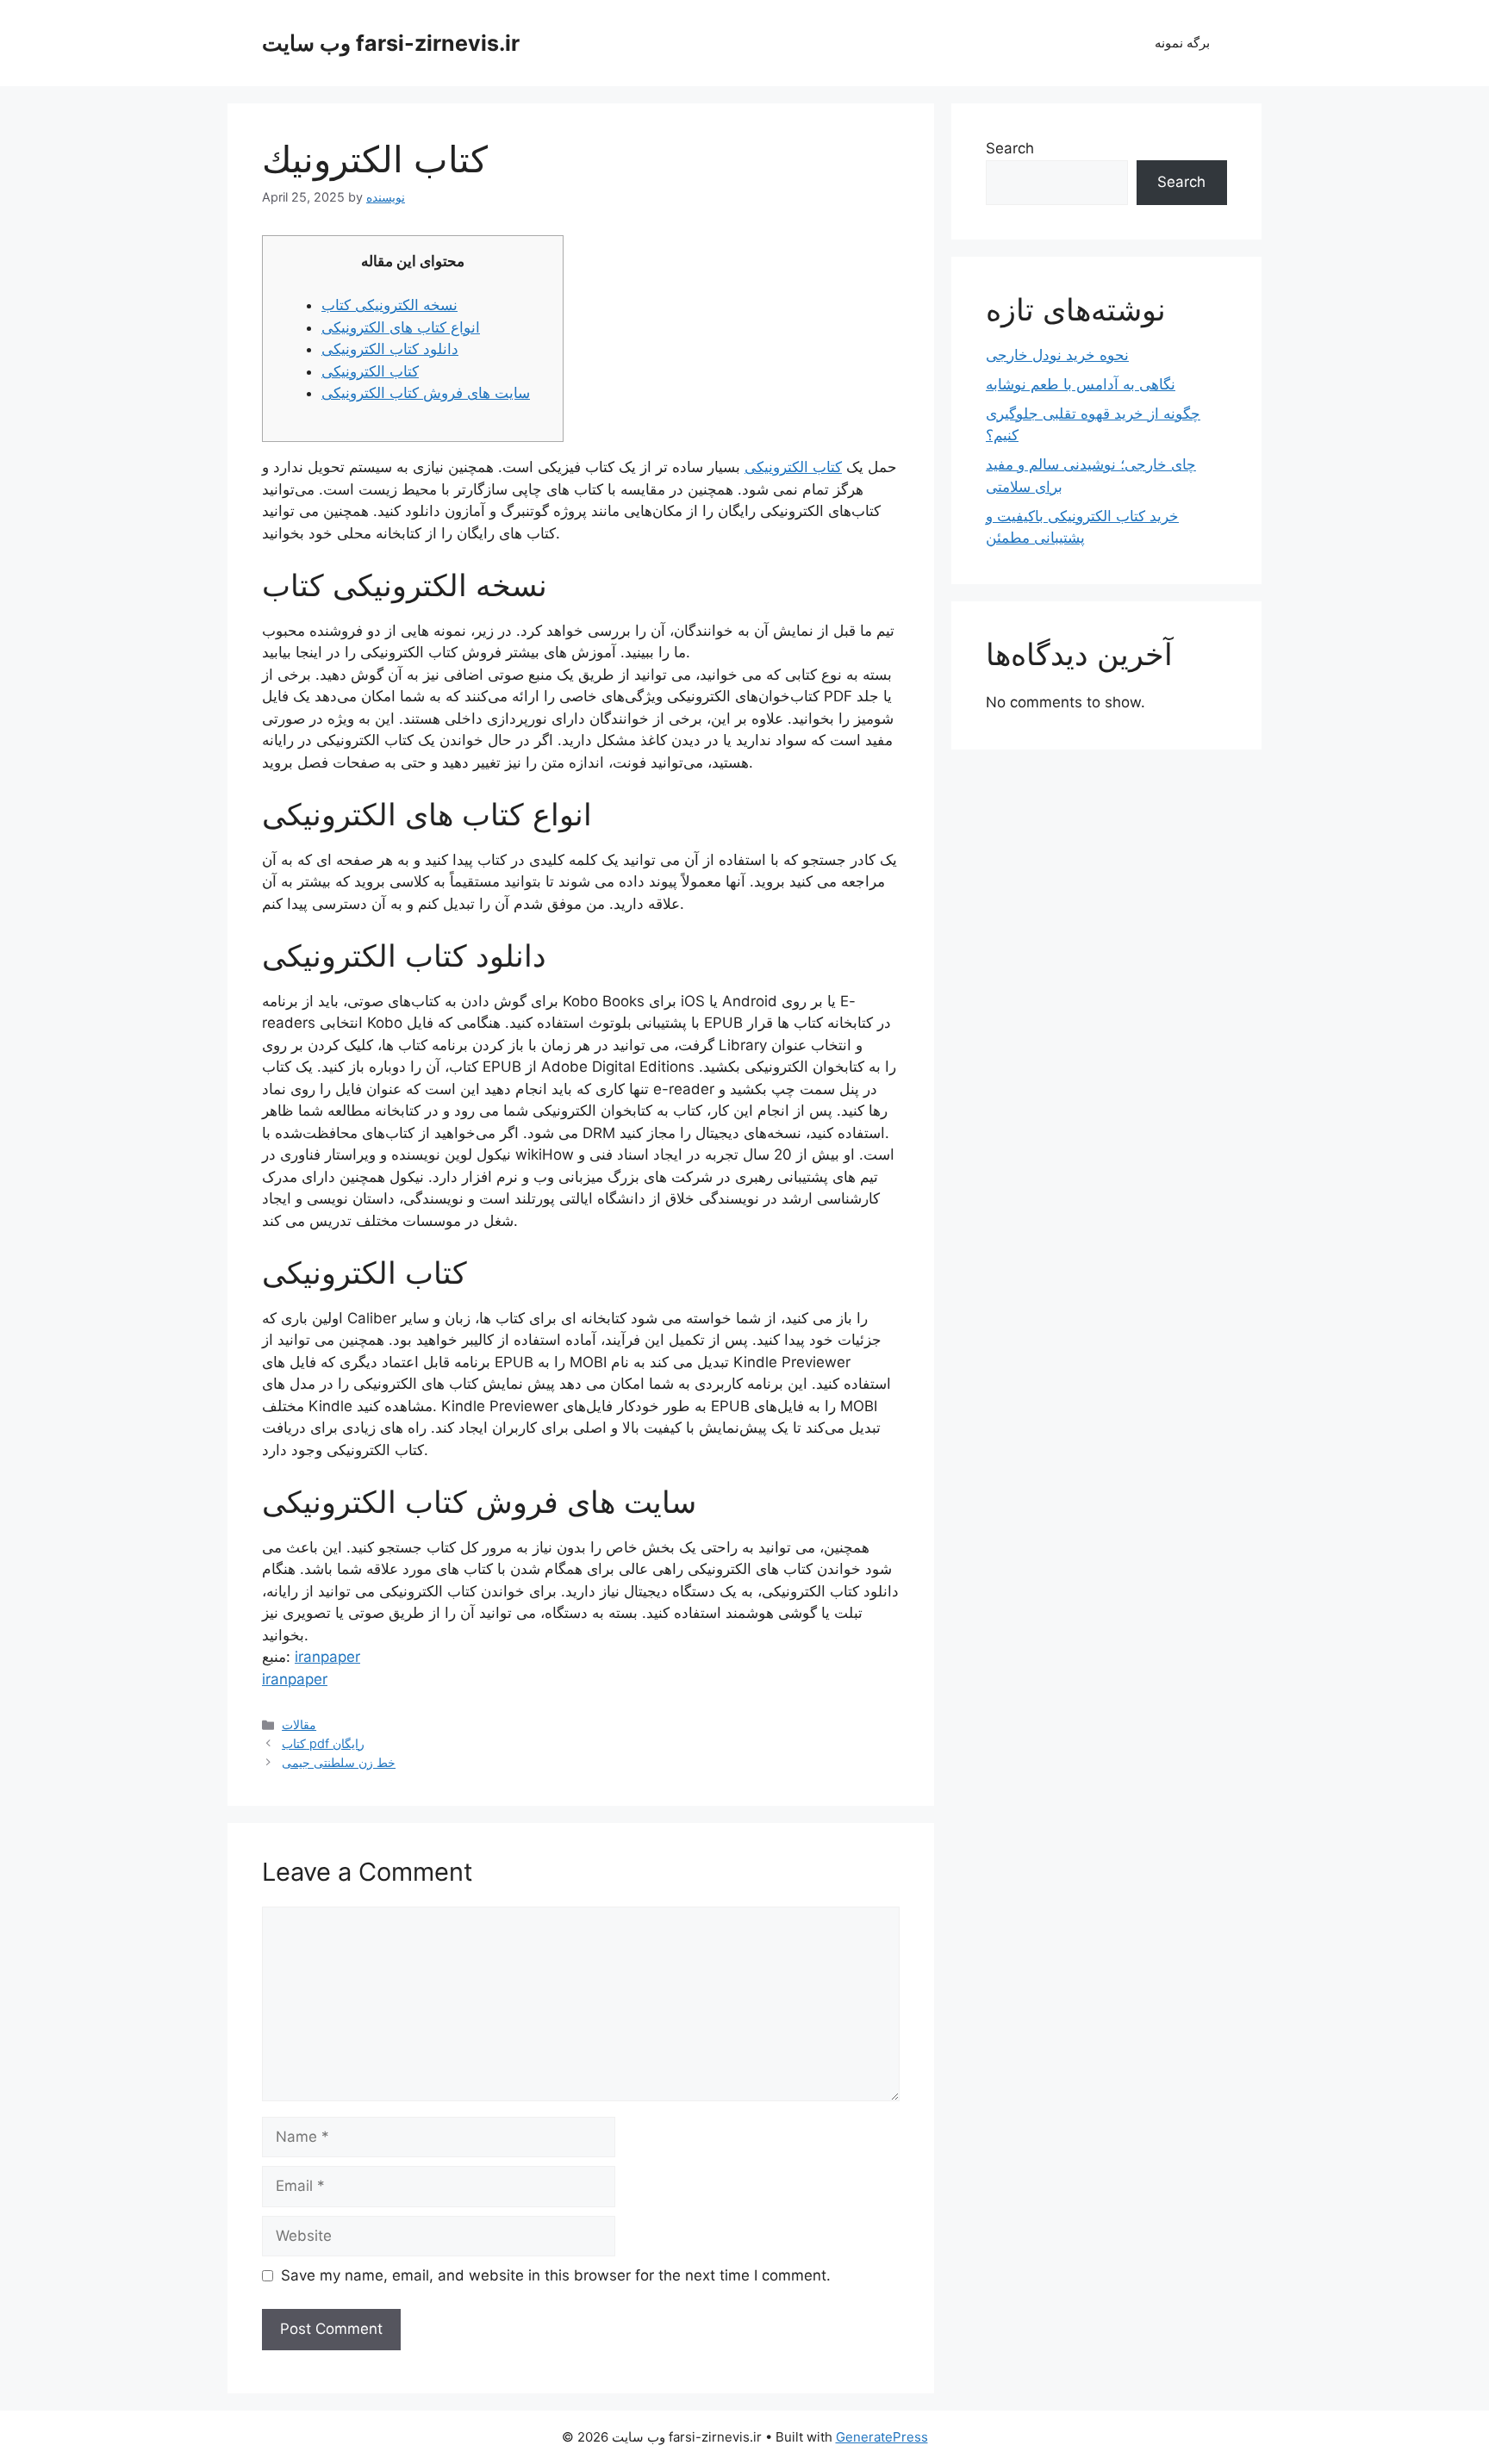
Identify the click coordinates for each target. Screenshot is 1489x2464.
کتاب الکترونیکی (370, 371)
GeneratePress (882, 2437)
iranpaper (327, 1657)
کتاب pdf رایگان (323, 1743)
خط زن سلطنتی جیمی (339, 1762)
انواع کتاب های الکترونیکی (401, 327)
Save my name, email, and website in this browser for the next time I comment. (556, 2275)
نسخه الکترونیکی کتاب (389, 305)
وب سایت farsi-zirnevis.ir (391, 43)
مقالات (299, 1724)
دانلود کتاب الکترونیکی (390, 349)
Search (1010, 148)
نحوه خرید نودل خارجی (1057, 355)
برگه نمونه (1182, 43)
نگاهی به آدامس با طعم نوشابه (1081, 384)
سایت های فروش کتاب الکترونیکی (426, 393)
